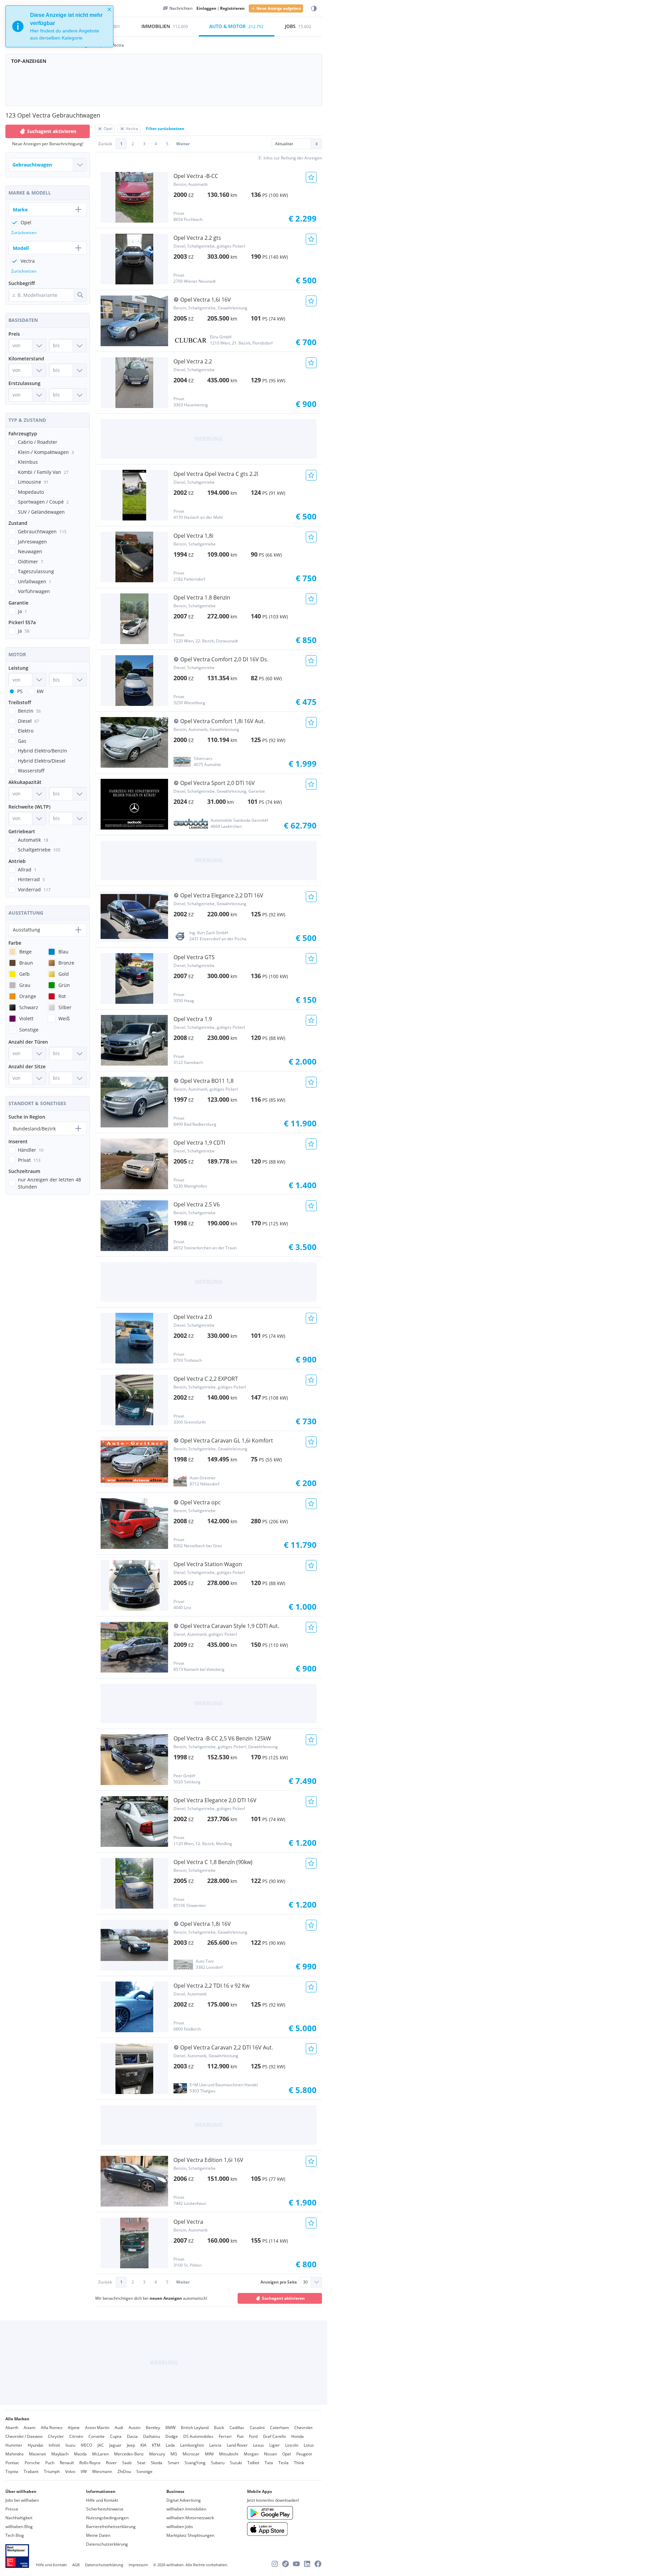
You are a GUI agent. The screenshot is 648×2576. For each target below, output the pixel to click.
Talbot (253, 2463)
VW (84, 2471)
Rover (111, 2463)
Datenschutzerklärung (107, 2544)
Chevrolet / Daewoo (24, 2436)
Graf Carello (274, 2436)
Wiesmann (102, 2471)
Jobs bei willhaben (22, 2500)
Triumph (52, 2471)
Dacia (132, 2436)
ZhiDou (124, 2471)
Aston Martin (97, 2428)
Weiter (183, 144)
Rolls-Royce (90, 2463)
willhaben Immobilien (186, 2509)
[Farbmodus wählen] (314, 9)
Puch (50, 2463)
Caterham (279, 2428)
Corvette (97, 2436)
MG (174, 2454)
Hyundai (35, 2445)
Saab (127, 2463)
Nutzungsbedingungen (107, 2518)
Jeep (131, 2445)
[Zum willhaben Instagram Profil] (275, 2564)
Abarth (12, 2428)
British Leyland (195, 2428)
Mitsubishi (229, 2454)
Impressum (138, 2565)
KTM (156, 2445)
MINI (209, 2454)
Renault (67, 2463)
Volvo (70, 2471)
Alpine (74, 2428)
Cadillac (237, 2428)
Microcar (191, 2454)
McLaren (100, 2454)
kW (40, 691)
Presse (12, 2509)
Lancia (215, 2445)
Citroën (76, 2436)
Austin (134, 2428)
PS (20, 691)
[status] (59, 26)
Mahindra (15, 2454)
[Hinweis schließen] (109, 9)
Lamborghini (192, 2445)
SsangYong (195, 2463)
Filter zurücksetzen (165, 129)
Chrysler (56, 2436)
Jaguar (115, 2445)
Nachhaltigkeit (19, 2518)
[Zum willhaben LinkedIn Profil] (307, 2564)
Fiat (240, 2436)
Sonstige (144, 2471)
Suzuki (236, 2463)
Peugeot (304, 2454)
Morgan (251, 2454)
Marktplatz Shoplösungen (190, 2535)
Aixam (30, 2428)
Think (299, 2463)
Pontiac (12, 2463)
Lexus (259, 2445)
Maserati (37, 2454)
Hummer (14, 2445)
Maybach (60, 2454)
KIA (143, 2445)
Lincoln (292, 2445)
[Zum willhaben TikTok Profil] (286, 2564)
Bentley (153, 2428)
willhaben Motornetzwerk (190, 2518)
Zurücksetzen (24, 233)
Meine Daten (98, 2535)
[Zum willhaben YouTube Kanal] (296, 2564)
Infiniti (54, 2445)
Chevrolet (303, 2428)
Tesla (283, 2463)
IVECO (86, 2445)
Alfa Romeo (52, 2428)
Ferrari (225, 2436)
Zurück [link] (105, 144)
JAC (101, 2445)
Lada (170, 2445)
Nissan (270, 2454)
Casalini (257, 2428)
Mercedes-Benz (129, 2454)
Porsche (32, 2463)
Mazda (80, 2454)
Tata (269, 2463)
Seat (141, 2463)
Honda (298, 2436)
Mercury (157, 2454)
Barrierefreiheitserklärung (111, 2527)
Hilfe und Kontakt (102, 2500)
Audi (119, 2428)
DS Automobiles (198, 2436)
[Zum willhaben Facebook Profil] (318, 2564)
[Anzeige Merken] (311, 177)
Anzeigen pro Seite (279, 2282)
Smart (173, 2463)
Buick (219, 2428)
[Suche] (80, 295)
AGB (76, 2565)
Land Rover (237, 2445)
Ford (253, 2436)
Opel (287, 2454)
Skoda (157, 2463)
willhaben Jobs (180, 2527)
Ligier (275, 2445)
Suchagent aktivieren (283, 2298)
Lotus (309, 2445)
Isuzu (70, 2445)
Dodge (172, 2436)
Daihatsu (152, 2436)
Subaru (218, 2463)
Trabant (31, 2471)
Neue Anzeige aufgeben (279, 8)
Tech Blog (15, 2535)
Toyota (12, 2471)
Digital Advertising (184, 2500)
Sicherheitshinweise (105, 2509)
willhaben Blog (19, 2527)
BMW (170, 2428)
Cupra (116, 2436)
